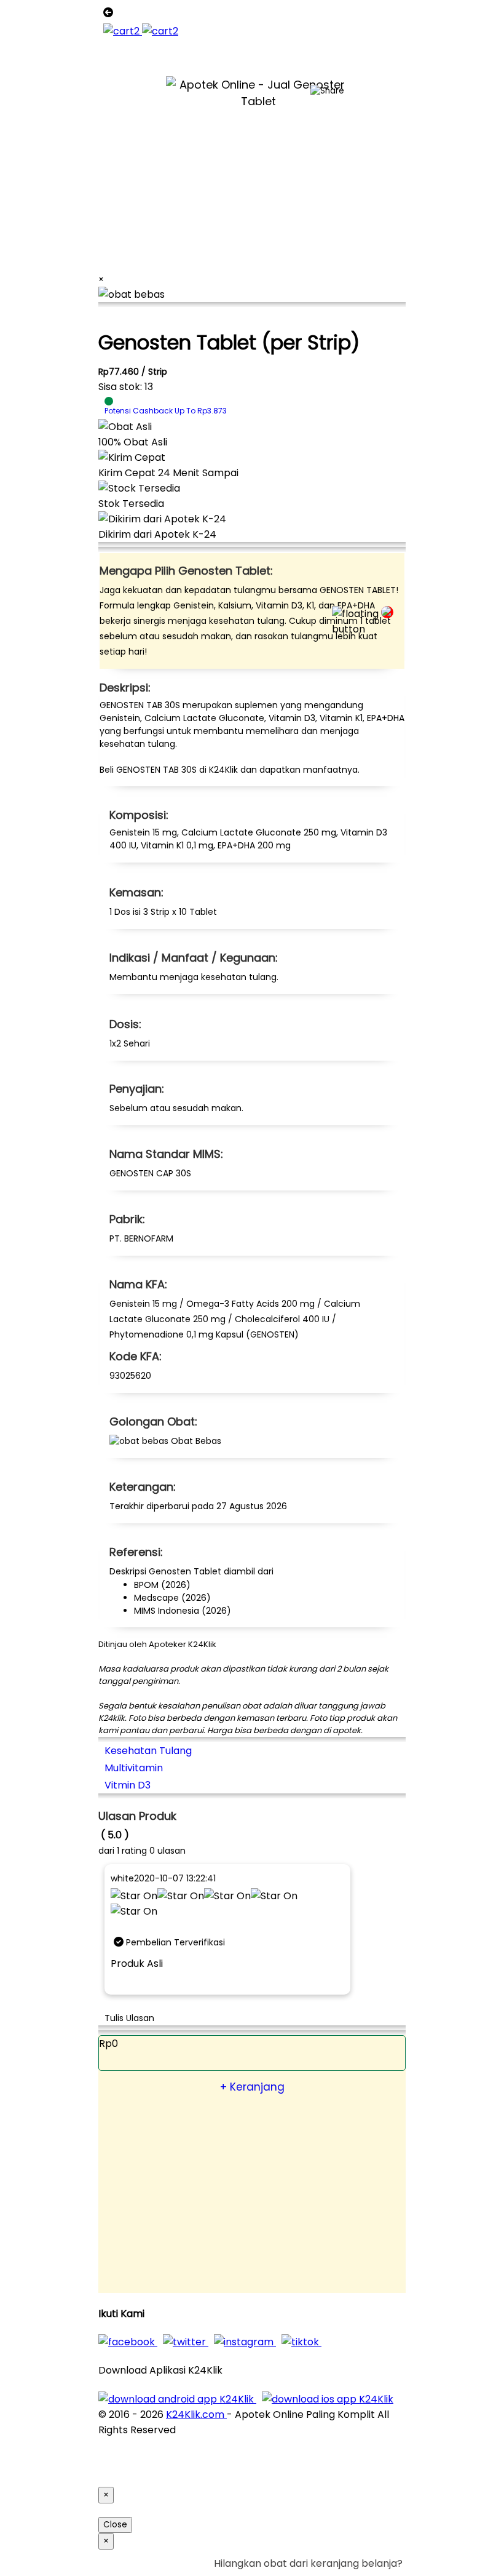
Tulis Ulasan (129, 2018)
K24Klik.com (196, 2415)
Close (115, 2525)
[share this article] (327, 91)
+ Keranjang (252, 2087)
